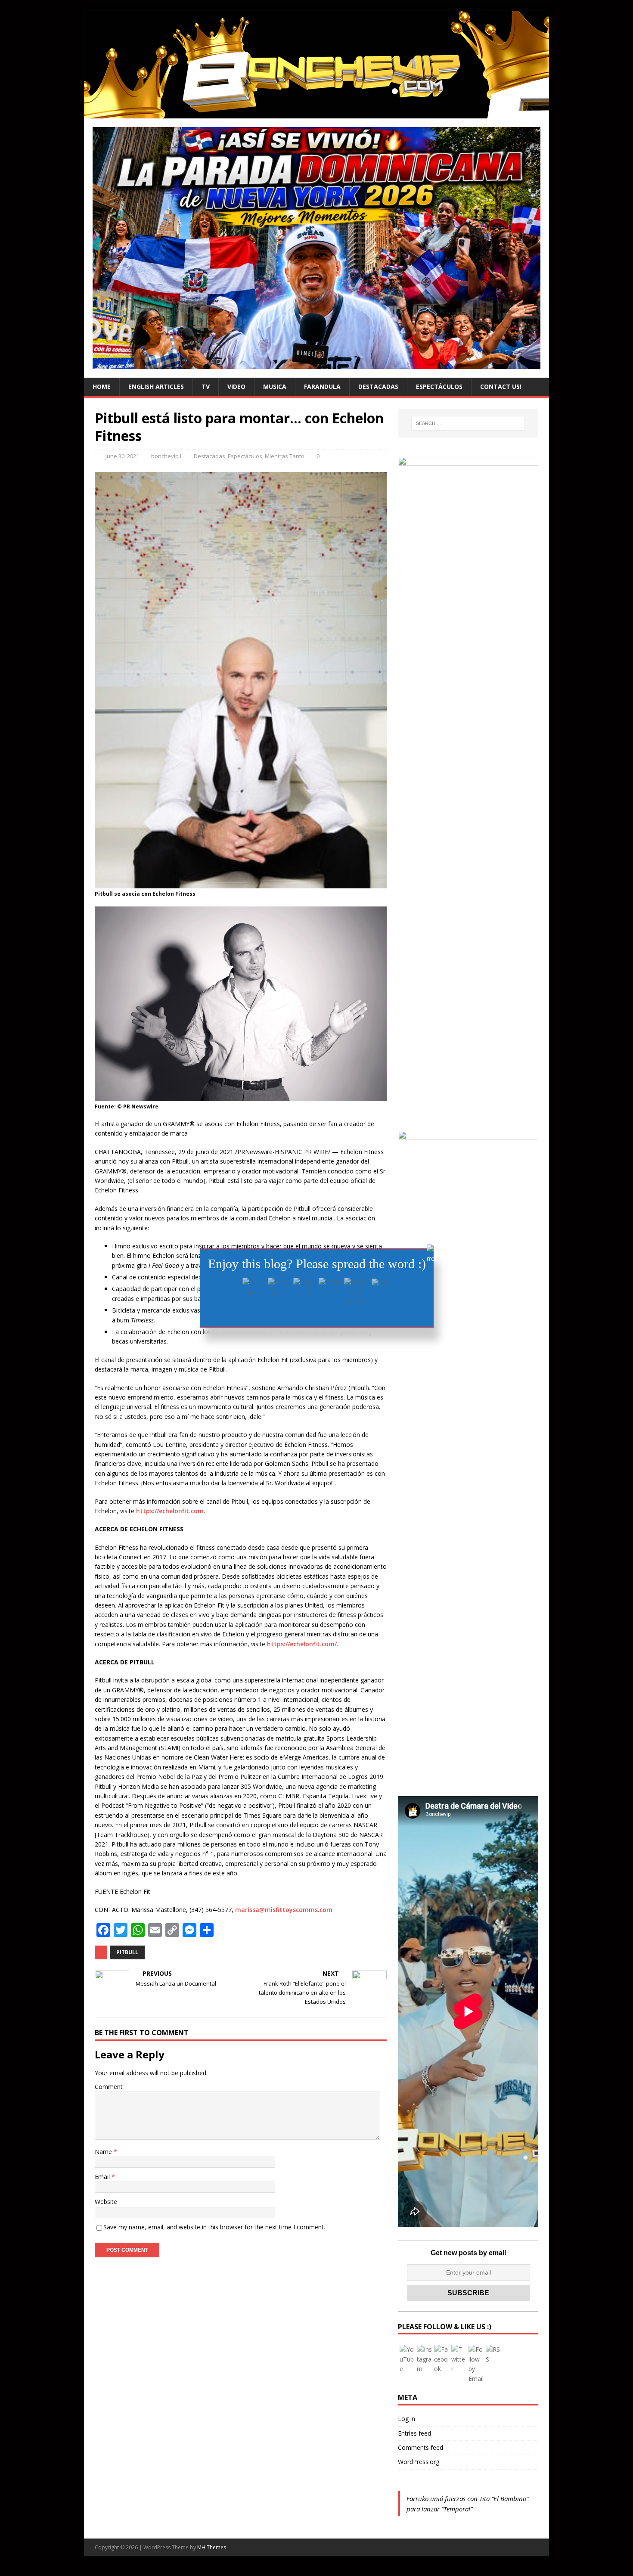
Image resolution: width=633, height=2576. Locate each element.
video (236, 386)
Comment (109, 2087)
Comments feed (420, 2447)
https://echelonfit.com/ (302, 1644)
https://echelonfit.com (170, 1511)
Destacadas (378, 386)
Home (102, 386)
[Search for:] (468, 423)
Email (103, 2177)
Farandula (322, 386)
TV (206, 386)
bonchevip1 (166, 456)
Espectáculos (439, 386)
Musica (275, 386)
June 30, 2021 (122, 456)
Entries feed (414, 2433)
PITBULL (127, 1952)
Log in (406, 2419)
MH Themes (212, 2547)
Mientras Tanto (285, 456)
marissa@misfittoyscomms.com (284, 1910)
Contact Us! (501, 386)
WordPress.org (419, 2462)
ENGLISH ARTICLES (156, 386)
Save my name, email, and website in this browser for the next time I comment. (214, 2227)
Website (106, 2202)
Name (104, 2152)
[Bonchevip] (316, 113)
